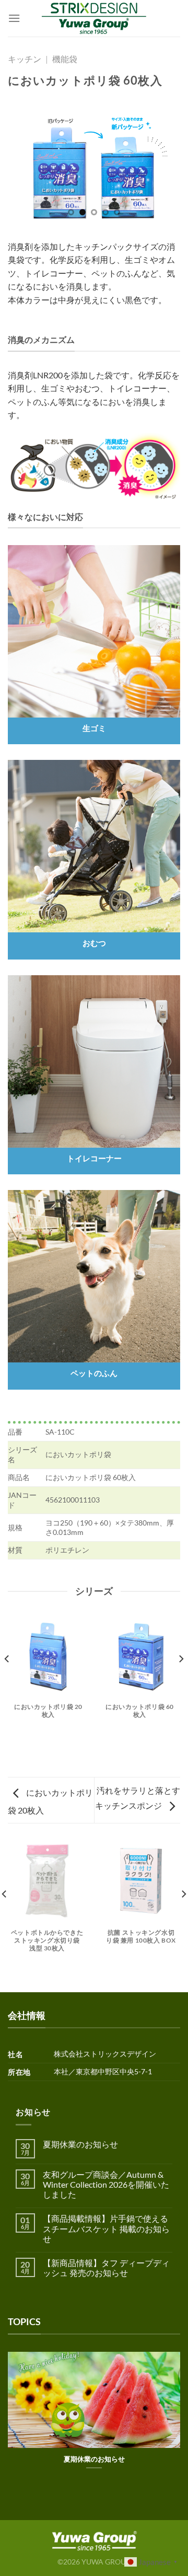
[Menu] (14, 18)
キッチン (25, 59)
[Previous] (7, 1680)
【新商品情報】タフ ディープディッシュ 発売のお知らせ (106, 2268)
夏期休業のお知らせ (80, 2144)
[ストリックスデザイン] (94, 18)
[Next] (181, 1680)
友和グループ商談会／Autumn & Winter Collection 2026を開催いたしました (106, 2184)
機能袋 (65, 59)
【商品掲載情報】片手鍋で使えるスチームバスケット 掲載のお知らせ (106, 2228)
